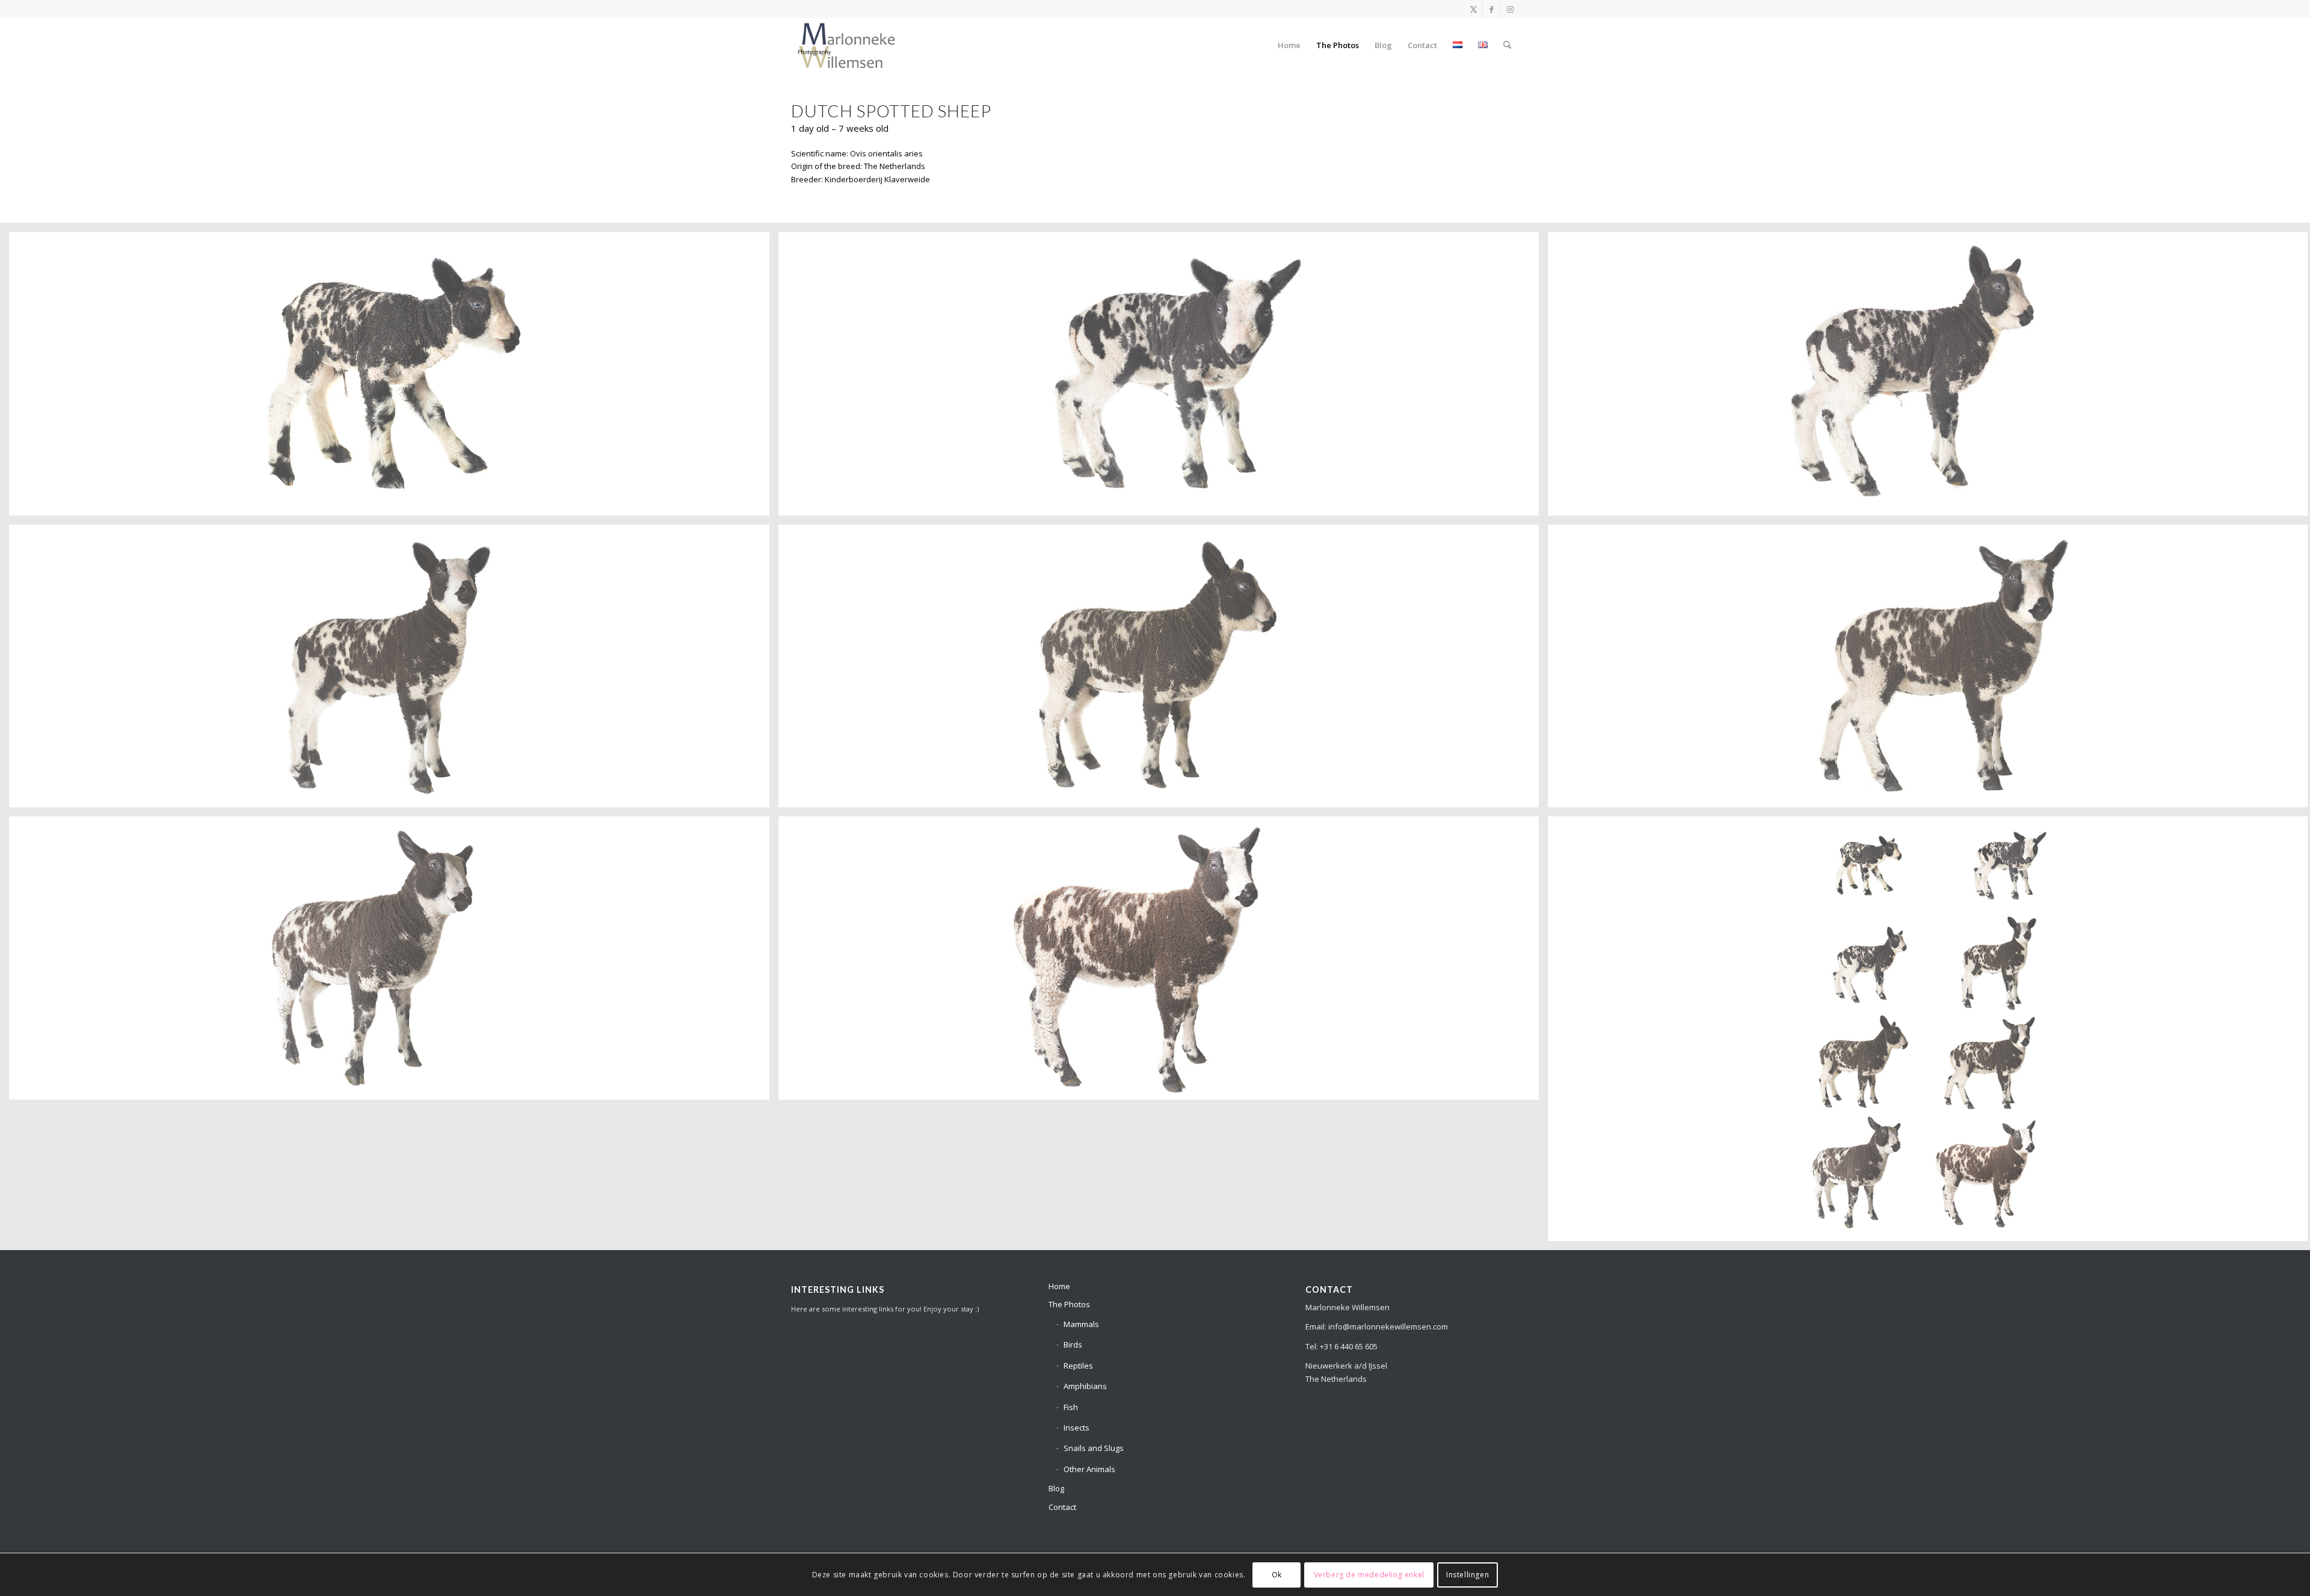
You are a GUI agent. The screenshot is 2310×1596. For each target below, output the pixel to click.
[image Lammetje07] (394, 963)
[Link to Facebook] (1492, 9)
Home (1059, 1286)
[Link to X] (1474, 9)
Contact (1062, 1507)
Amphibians (1085, 1386)
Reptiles (1078, 1366)
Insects (1076, 1428)
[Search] (1507, 45)
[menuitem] (1289, 45)
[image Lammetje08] (1163, 963)
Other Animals (1089, 1469)
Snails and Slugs (1094, 1448)
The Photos (1069, 1304)
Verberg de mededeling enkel (1369, 1575)
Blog (1056, 1488)
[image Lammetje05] (1163, 671)
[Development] (846, 45)
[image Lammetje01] (394, 378)
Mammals (1081, 1324)
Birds (1073, 1345)
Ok (1277, 1575)
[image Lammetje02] (1163, 378)
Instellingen (1468, 1575)
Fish (1071, 1407)
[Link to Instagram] (1510, 9)
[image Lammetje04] (394, 671)
